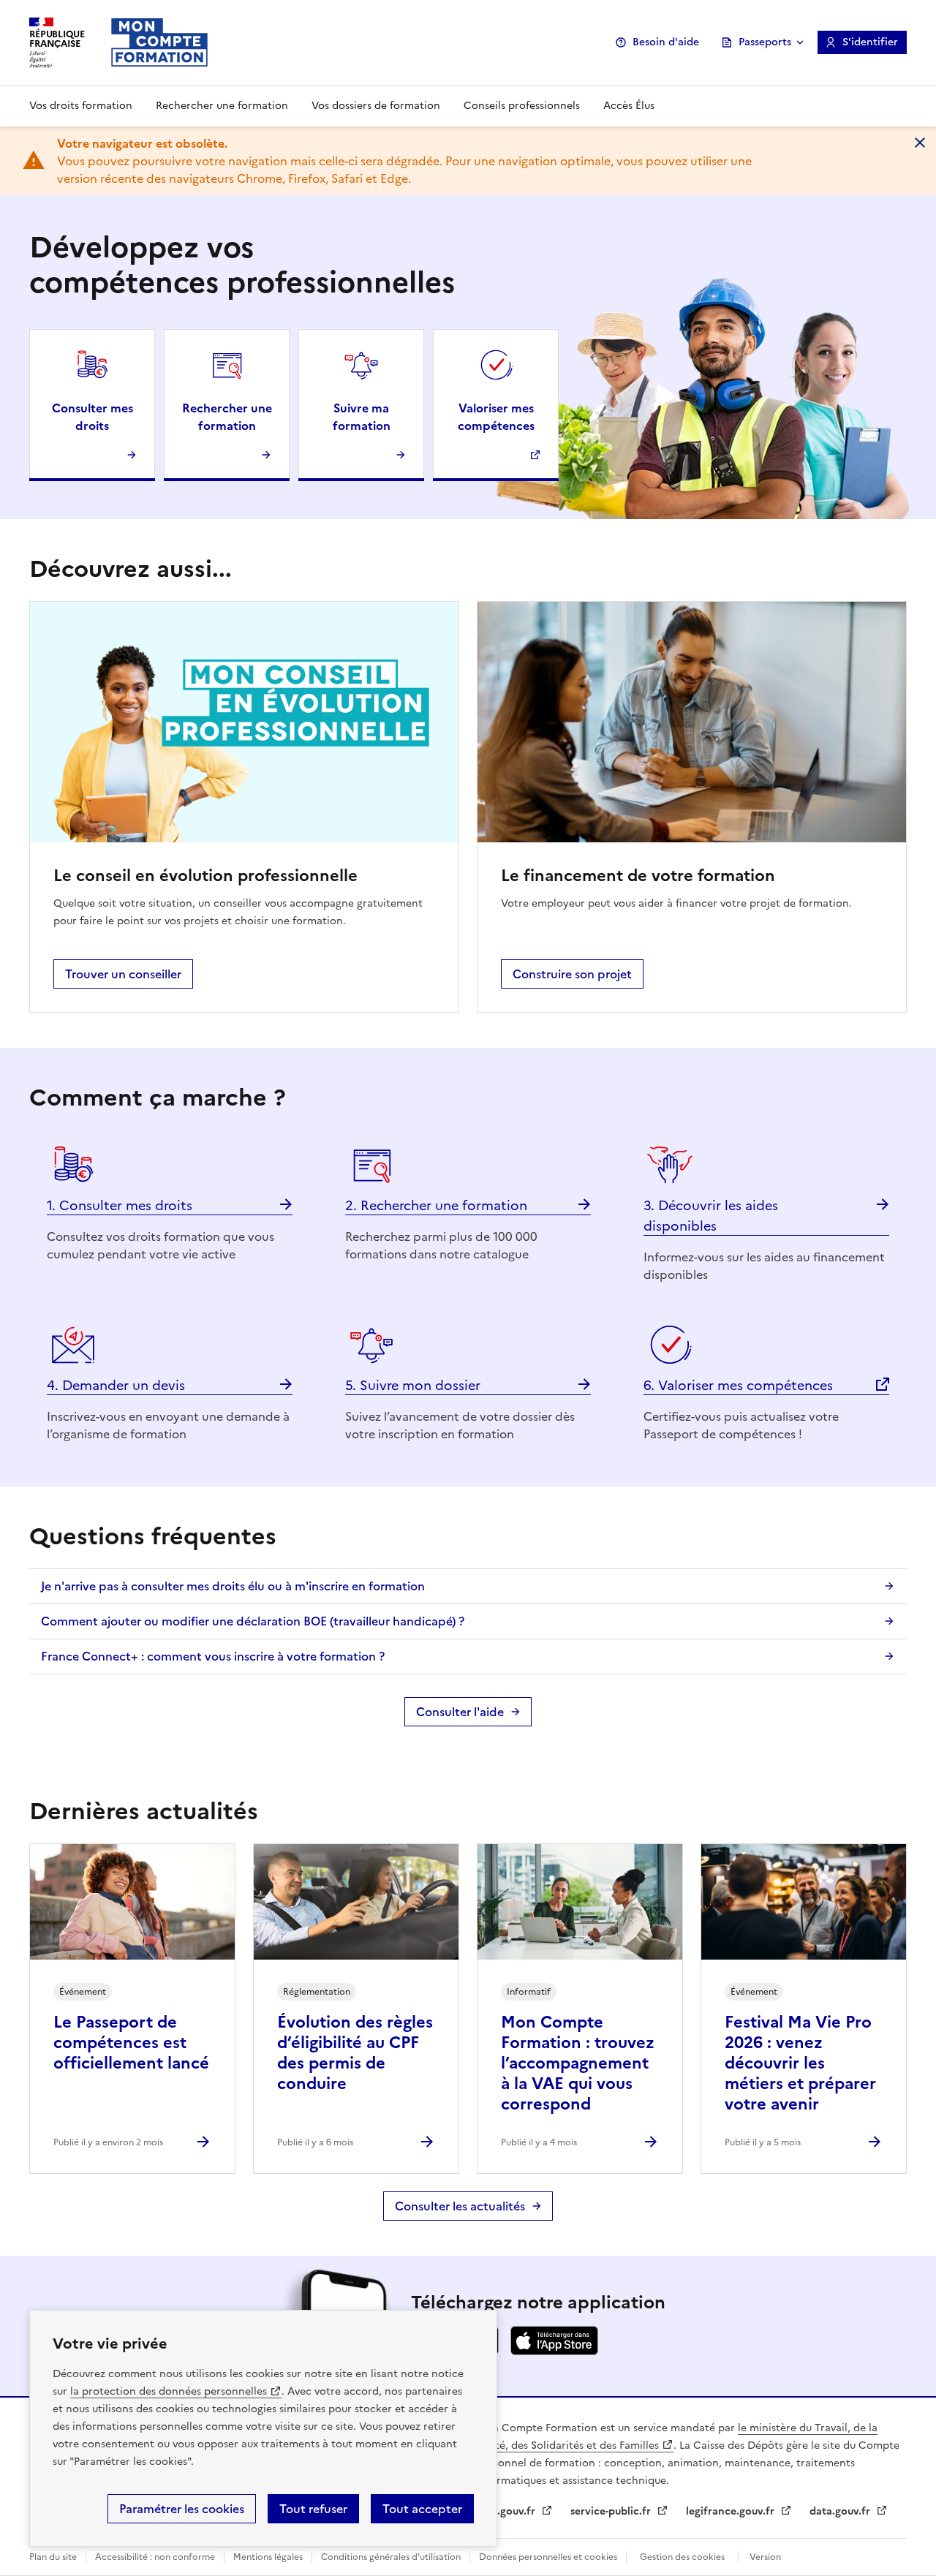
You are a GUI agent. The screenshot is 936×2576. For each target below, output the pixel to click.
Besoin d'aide (666, 42)
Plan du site (53, 2557)
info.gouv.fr (507, 2511)
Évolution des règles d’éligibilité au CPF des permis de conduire (355, 2053)
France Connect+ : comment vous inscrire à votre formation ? (213, 1656)
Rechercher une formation (222, 106)
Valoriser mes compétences (496, 417)
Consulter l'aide (460, 1712)
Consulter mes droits (93, 417)
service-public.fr (612, 2511)
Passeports (765, 42)
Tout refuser (313, 2509)
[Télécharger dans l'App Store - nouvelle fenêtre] (554, 2351)
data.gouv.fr (841, 2511)
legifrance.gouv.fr (732, 2511)
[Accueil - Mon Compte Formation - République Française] (159, 42)
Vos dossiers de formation (376, 106)
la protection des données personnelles (169, 2391)
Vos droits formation (81, 106)
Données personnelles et (548, 2557)
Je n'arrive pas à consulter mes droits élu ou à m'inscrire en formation (233, 1586)
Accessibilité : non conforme (155, 2557)
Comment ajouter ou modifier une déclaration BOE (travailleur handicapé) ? (253, 1621)
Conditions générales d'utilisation (391, 2557)
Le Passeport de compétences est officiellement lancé (131, 2043)
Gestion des (682, 2557)
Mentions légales (268, 2557)
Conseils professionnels (522, 106)
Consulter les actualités (460, 2206)
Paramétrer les (182, 2509)
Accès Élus (629, 106)
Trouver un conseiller (123, 974)
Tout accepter (422, 2509)
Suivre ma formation (362, 417)
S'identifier (870, 42)
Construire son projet (572, 974)
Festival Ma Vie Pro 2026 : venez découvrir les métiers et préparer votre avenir (800, 2063)
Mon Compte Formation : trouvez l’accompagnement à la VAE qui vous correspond (578, 2063)
